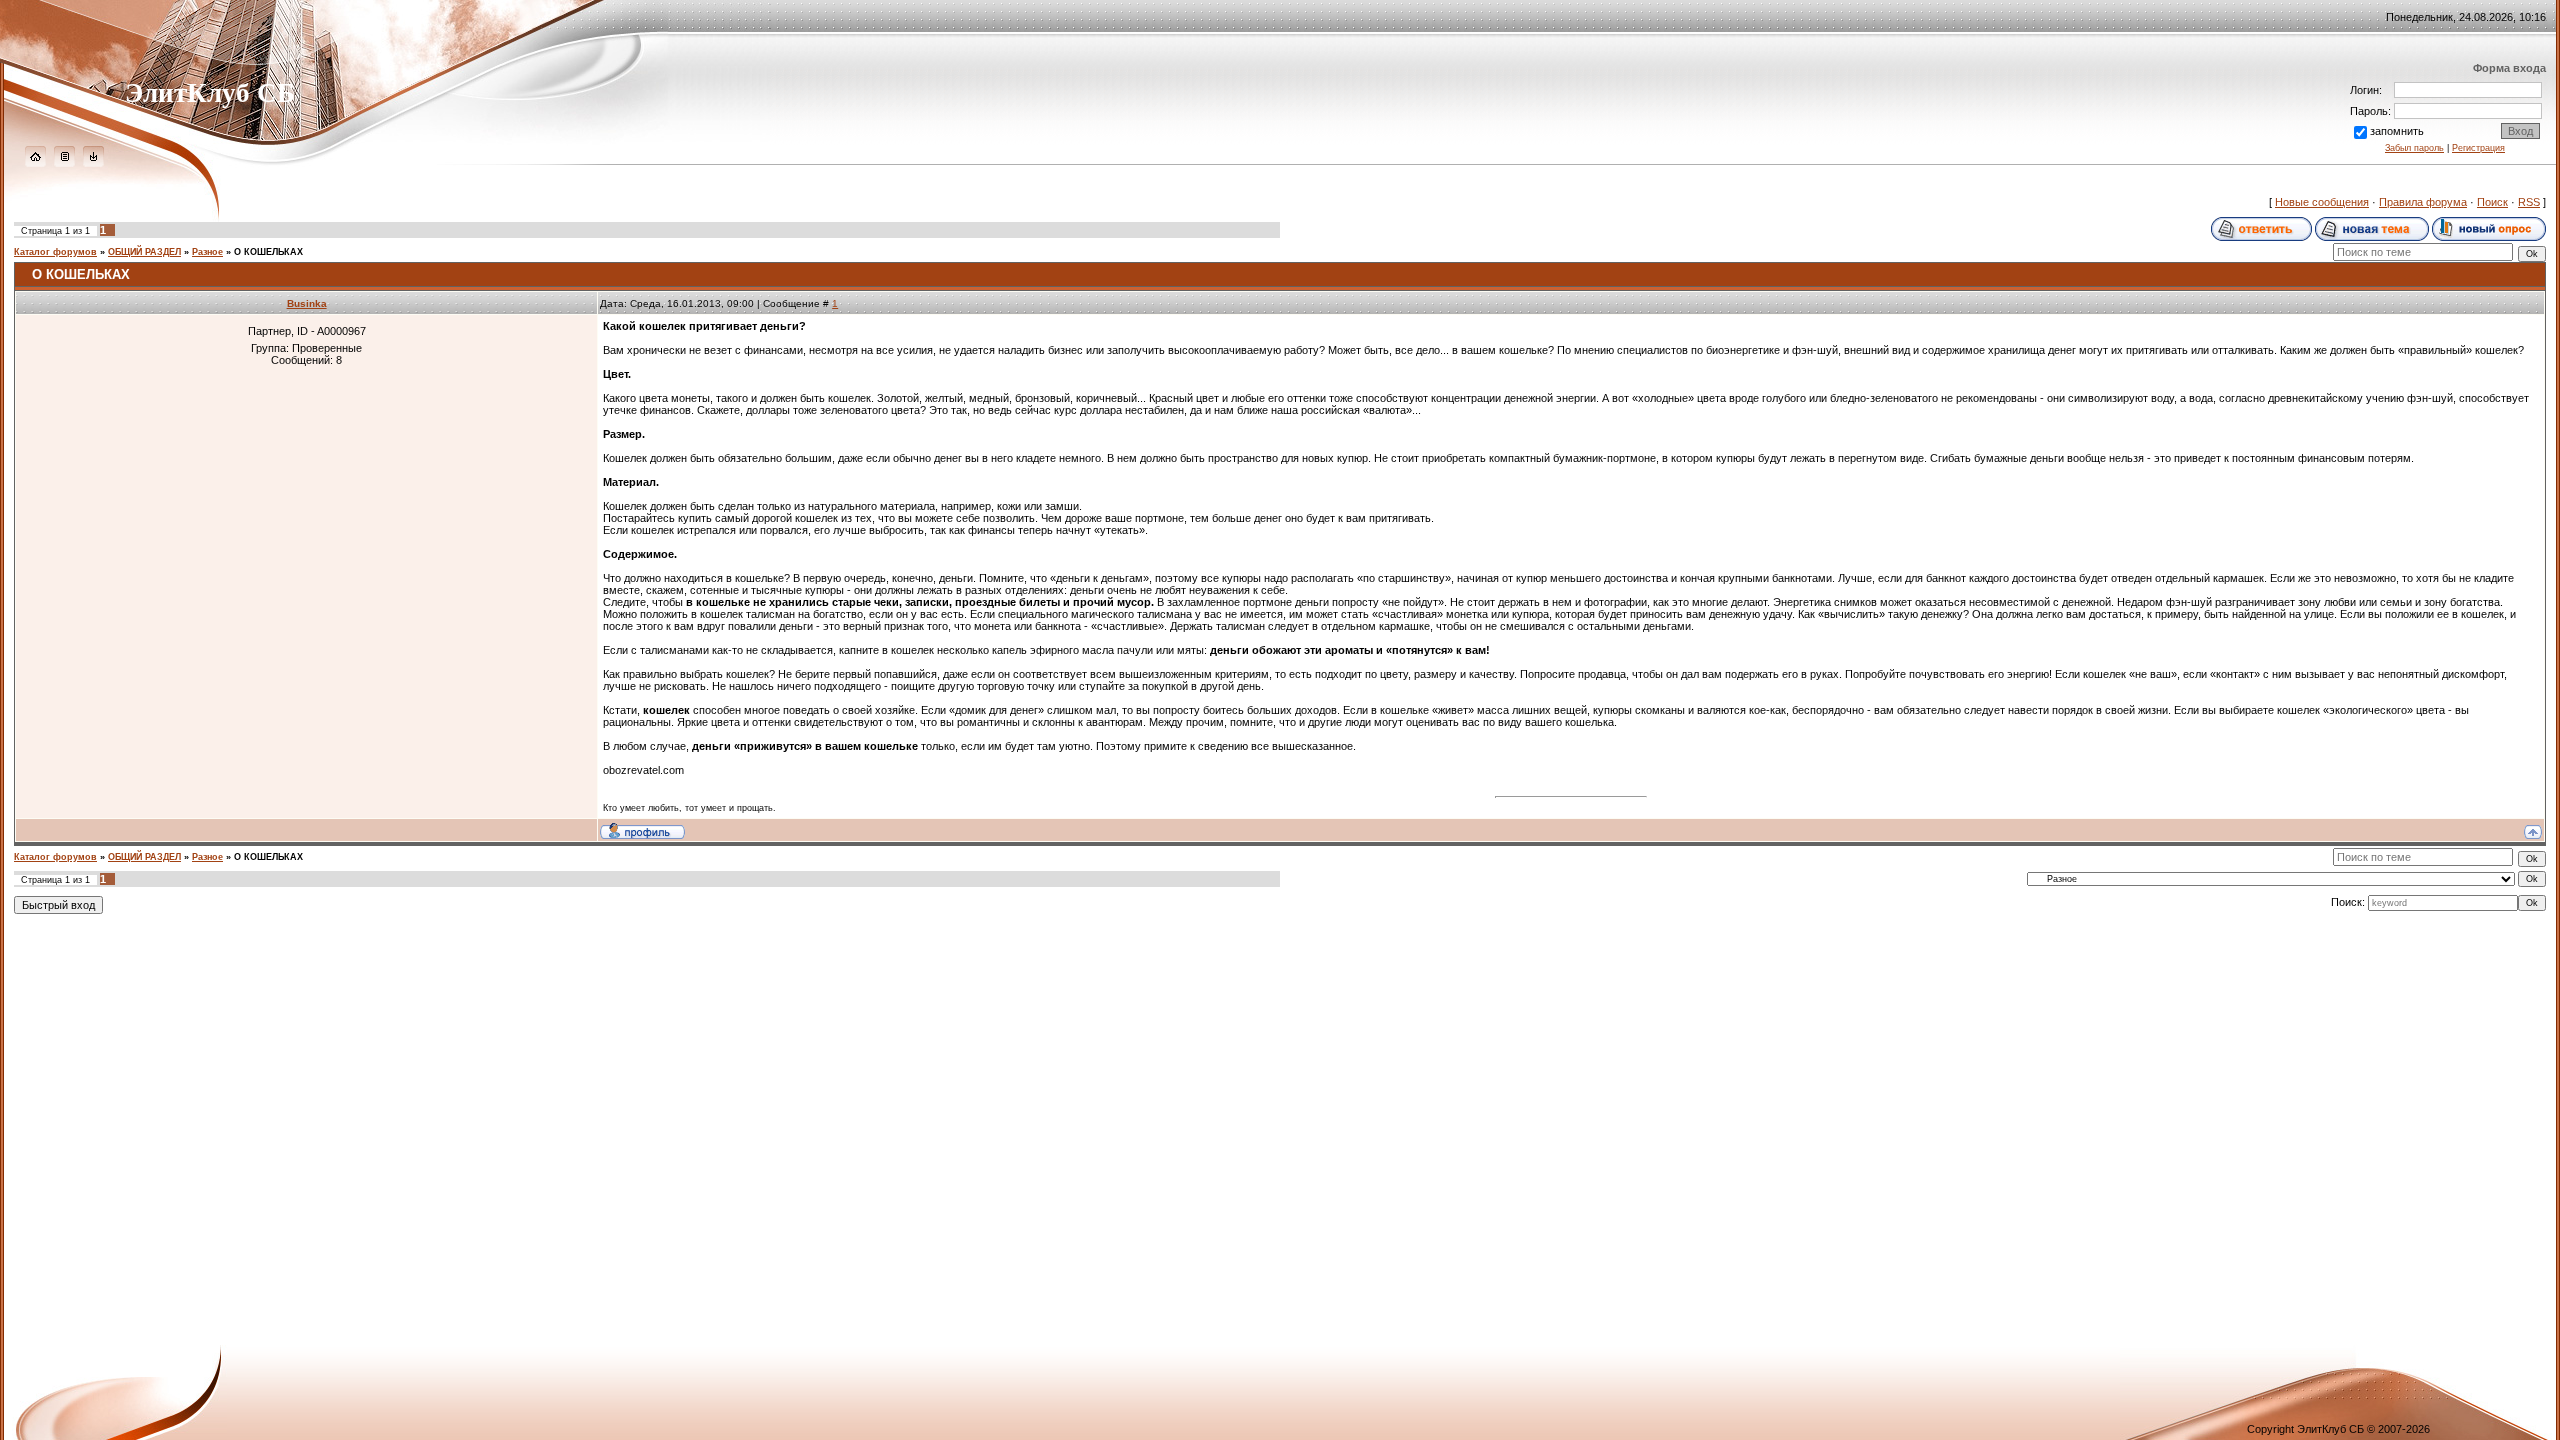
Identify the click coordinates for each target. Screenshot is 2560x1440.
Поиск (2492, 202)
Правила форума (2423, 202)
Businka (307, 303)
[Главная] (35, 163)
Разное (207, 252)
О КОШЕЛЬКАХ (268, 252)
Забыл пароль (2414, 148)
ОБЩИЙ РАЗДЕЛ (144, 252)
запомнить (2397, 131)
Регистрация (2478, 148)
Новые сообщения (2322, 202)
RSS (2529, 202)
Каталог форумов (55, 252)
